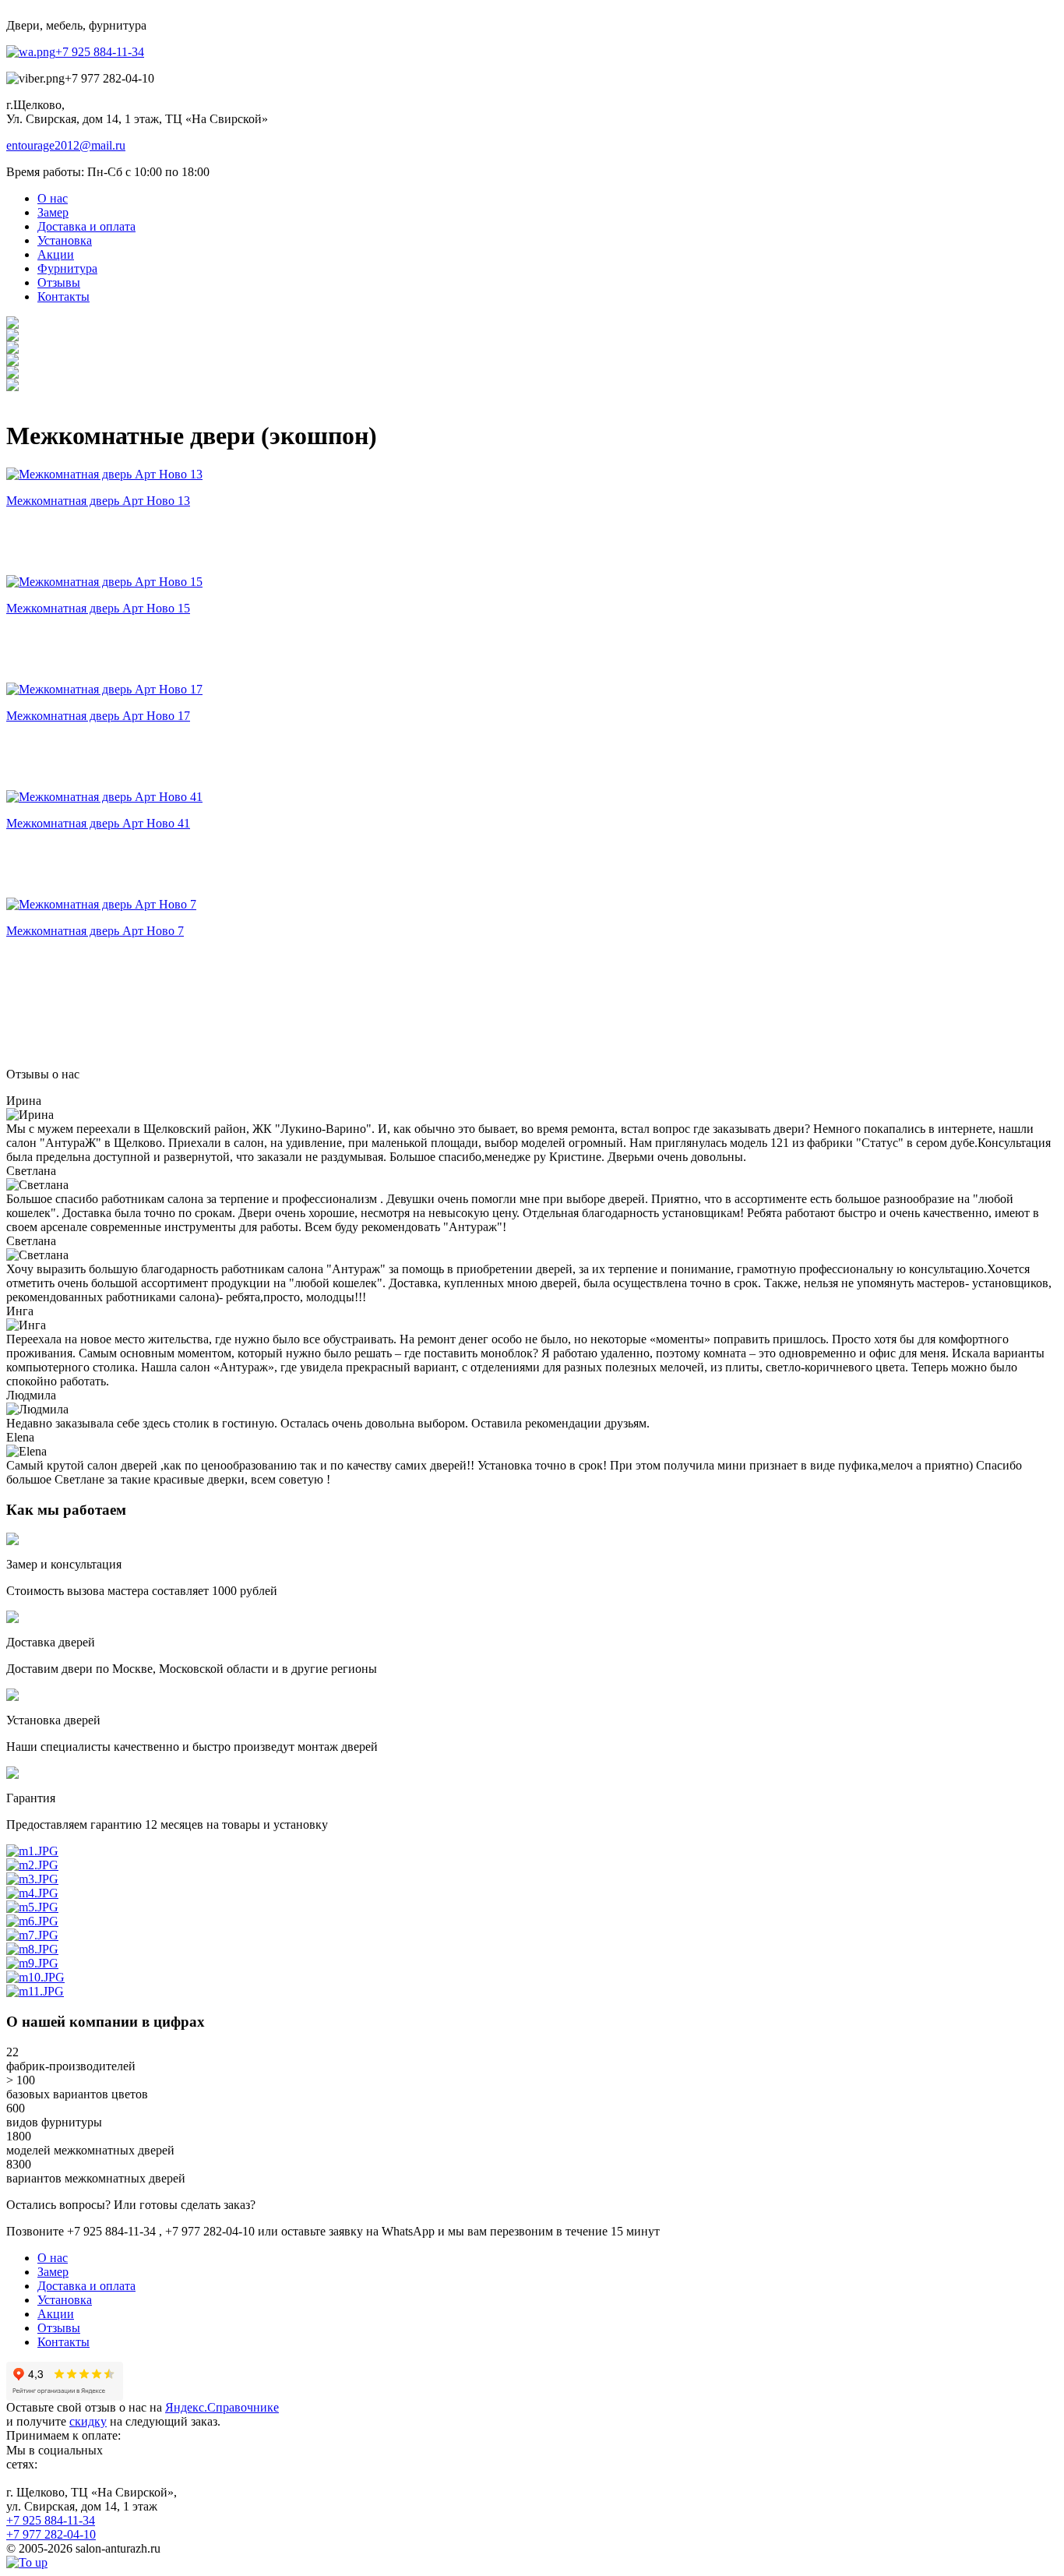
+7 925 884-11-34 (100, 52)
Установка (65, 2300)
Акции (56, 2314)
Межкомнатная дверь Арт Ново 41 (98, 823)
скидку (88, 2421)
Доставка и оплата (86, 2286)
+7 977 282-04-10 (51, 2534)
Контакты (63, 2342)
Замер (53, 2272)
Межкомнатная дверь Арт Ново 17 (98, 716)
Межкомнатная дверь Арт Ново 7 (95, 931)
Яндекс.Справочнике (222, 2407)
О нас (53, 2258)
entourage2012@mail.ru (66, 145)
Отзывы (59, 2328)
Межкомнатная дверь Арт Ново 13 (98, 501)
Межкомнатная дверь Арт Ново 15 (98, 608)
